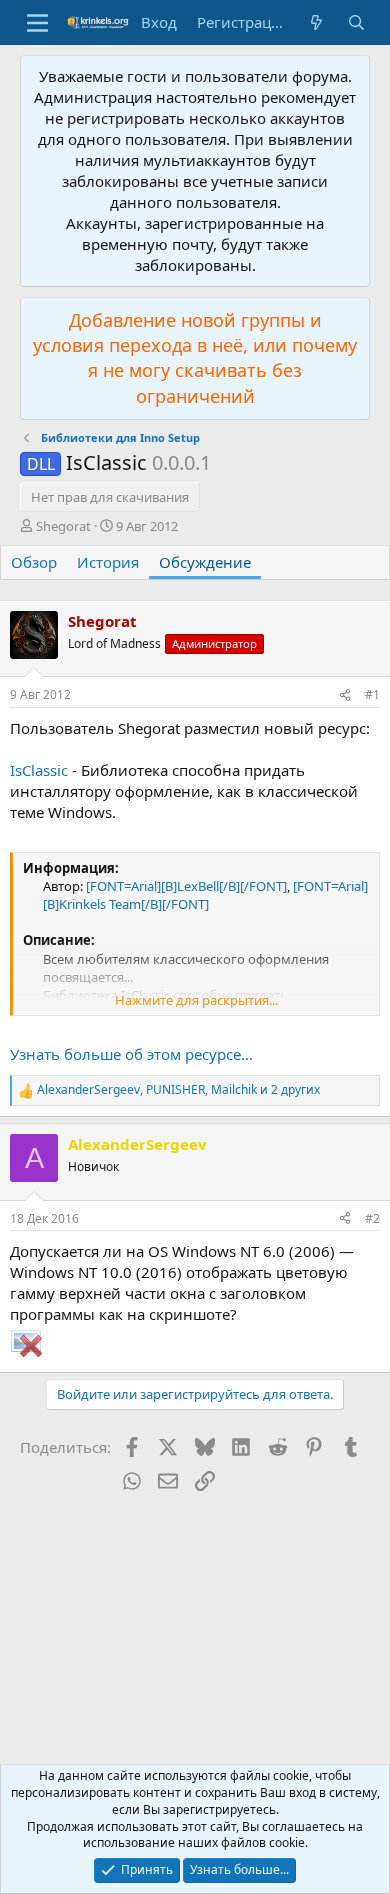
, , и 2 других (178, 1090)
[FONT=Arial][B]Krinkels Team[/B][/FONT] (205, 895)
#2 (372, 1218)
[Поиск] (356, 22)
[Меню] (37, 23)
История (108, 562)
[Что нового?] (316, 22)
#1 (372, 694)
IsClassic (39, 770)
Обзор (34, 562)
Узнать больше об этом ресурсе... (131, 1054)
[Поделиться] (345, 695)
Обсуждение (205, 562)
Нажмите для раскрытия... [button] (196, 1000)
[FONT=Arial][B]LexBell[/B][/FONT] (186, 886)
